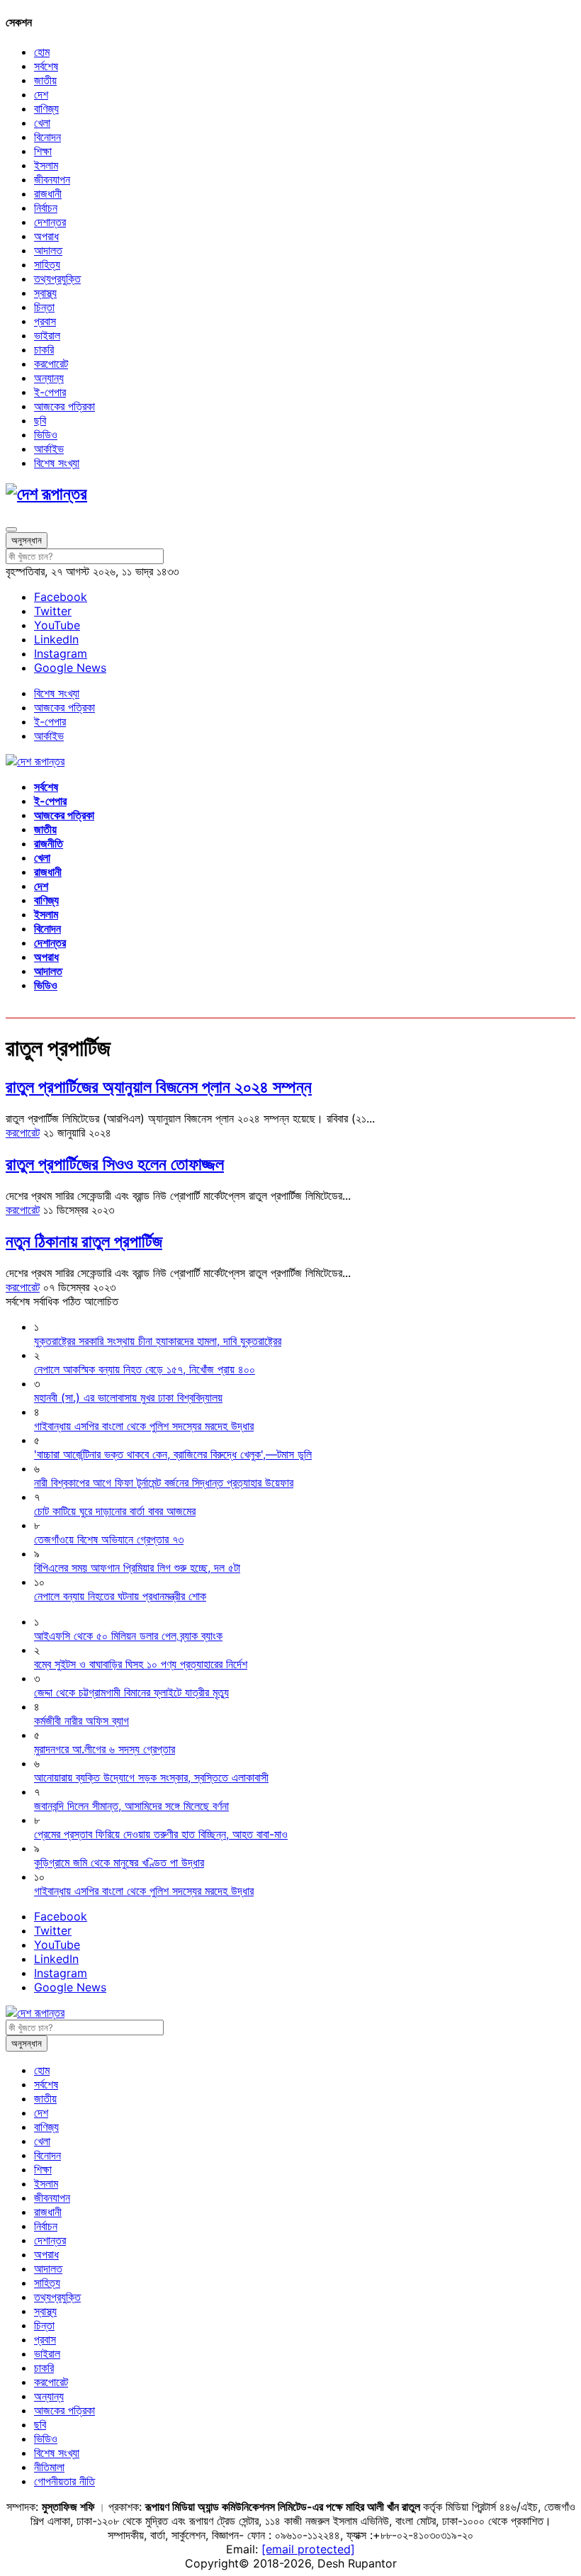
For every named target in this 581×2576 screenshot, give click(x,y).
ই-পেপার (50, 392)
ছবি (40, 420)
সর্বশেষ (46, 66)
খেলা (42, 123)
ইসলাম (46, 165)
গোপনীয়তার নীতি (64, 2481)
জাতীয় (45, 80)
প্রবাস (45, 321)
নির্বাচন (46, 208)
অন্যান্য (49, 378)
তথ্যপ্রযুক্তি (57, 279)
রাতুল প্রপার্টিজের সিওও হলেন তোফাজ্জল (115, 1164)
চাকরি (44, 349)
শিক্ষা (43, 151)
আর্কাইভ (49, 449)
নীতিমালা (49, 2467)
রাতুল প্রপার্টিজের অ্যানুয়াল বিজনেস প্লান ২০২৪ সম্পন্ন (159, 1087)
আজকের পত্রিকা (64, 406)
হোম (42, 52)
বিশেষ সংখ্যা (57, 463)
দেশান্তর (50, 222)
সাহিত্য (47, 264)
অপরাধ (46, 236)
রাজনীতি (49, 843)
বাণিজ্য (46, 108)
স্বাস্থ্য (45, 293)
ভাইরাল (47, 335)
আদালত (48, 250)
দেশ (41, 94)
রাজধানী (48, 193)
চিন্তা (44, 307)
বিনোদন (47, 137)
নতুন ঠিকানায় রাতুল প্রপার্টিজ (84, 1241)
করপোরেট (51, 364)
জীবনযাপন (52, 179)
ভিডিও (46, 434)
